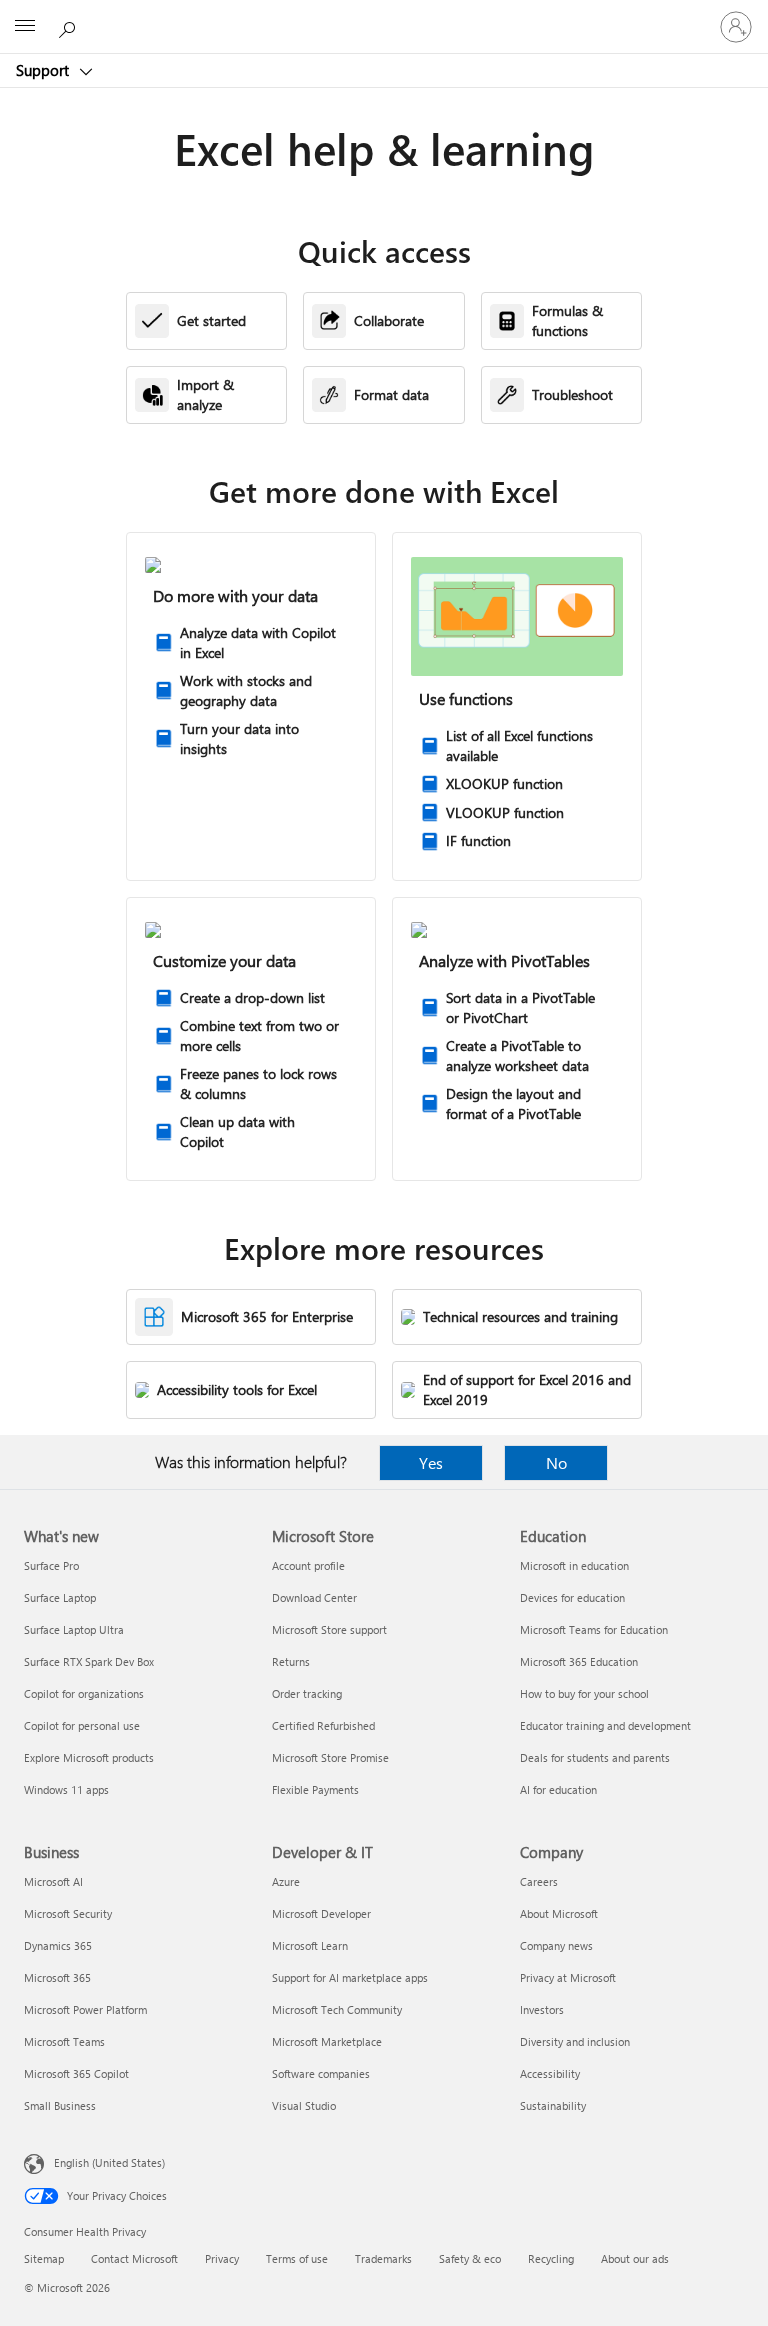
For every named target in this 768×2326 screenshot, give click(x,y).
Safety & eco (470, 2258)
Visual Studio (304, 2105)
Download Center (314, 1597)
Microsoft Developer (321, 1913)
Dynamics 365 (58, 1945)
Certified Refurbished (323, 1725)
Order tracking (307, 1693)
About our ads (635, 2258)
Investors (542, 2009)
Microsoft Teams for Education (594, 1629)
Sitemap (44, 2258)
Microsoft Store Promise (330, 1757)
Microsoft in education (574, 1565)
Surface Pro (51, 1565)
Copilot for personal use (82, 1725)
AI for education (558, 1789)
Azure (286, 1881)
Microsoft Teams (64, 2041)
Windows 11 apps (66, 1789)
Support (44, 70)
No (556, 1462)
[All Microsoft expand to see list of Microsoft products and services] (25, 27)
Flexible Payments (315, 1789)
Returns (291, 1661)
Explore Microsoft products (89, 1757)
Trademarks (383, 2258)
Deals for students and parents (595, 1757)
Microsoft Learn (310, 1945)
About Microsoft (559, 1913)
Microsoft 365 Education (579, 1661)
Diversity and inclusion (575, 2041)
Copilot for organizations (84, 1693)
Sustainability (553, 2105)
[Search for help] (70, 26)
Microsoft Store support (329, 1629)
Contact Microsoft (134, 2258)
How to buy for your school (584, 1693)
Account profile (308, 1565)
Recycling (551, 2258)
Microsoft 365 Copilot (76, 2073)
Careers (539, 1881)
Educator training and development (605, 1725)
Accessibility (550, 2073)
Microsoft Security (68, 1913)
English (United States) (109, 2162)
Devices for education (572, 1597)
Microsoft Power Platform (85, 2009)
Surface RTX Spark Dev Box (89, 1661)
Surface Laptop (60, 1597)
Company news (556, 1945)
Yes (431, 1462)
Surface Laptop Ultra (74, 1629)
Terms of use (297, 2258)
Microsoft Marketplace (327, 2041)
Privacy (222, 2258)
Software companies (321, 2073)
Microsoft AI (53, 1881)
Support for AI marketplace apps (350, 1977)
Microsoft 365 (57, 1977)
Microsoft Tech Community (337, 2009)
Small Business (60, 2105)
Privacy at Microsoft (568, 1977)
